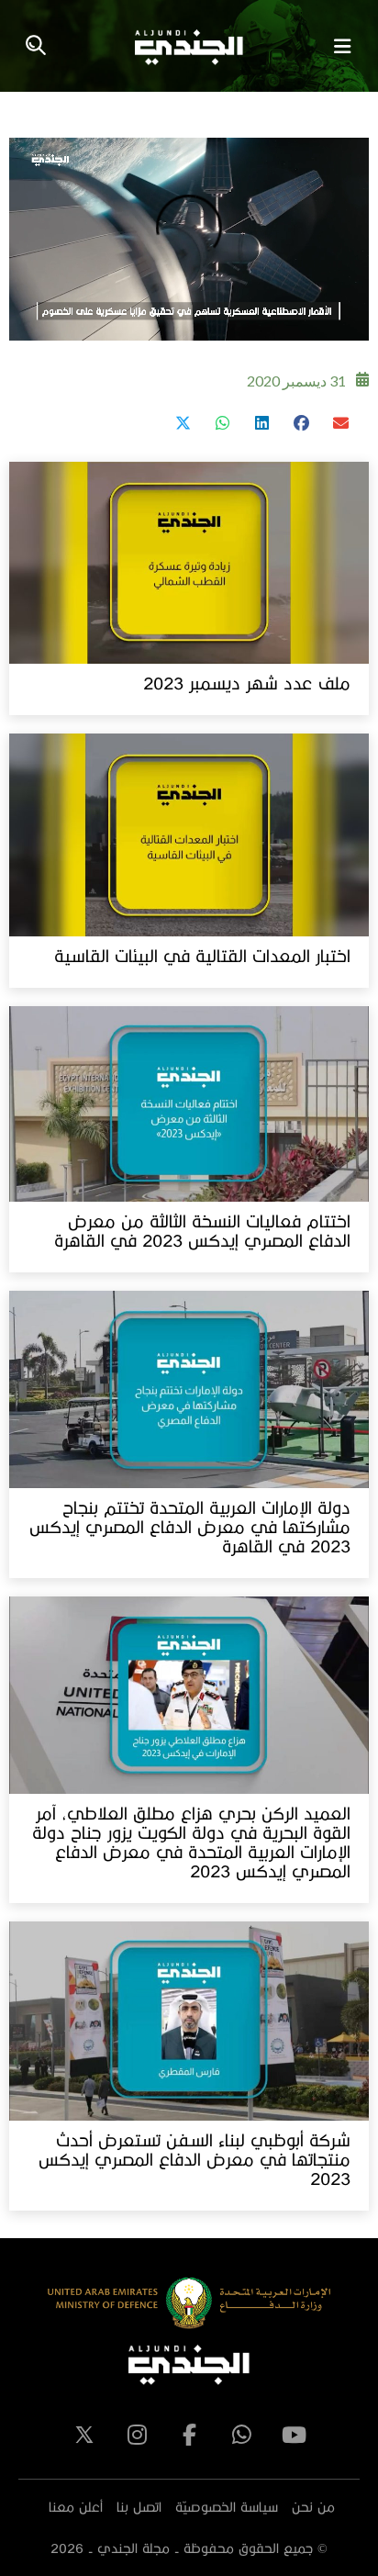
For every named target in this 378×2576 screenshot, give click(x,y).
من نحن (313, 2507)
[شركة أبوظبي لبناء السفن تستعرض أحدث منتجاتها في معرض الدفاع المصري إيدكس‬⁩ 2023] (189, 2021)
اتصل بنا (139, 2507)
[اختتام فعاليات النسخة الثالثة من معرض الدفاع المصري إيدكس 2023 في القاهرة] (189, 1104)
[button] (340, 423)
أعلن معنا (76, 2507)
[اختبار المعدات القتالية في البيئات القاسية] (189, 835)
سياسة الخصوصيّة (227, 2507)
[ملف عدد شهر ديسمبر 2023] (189, 563)
